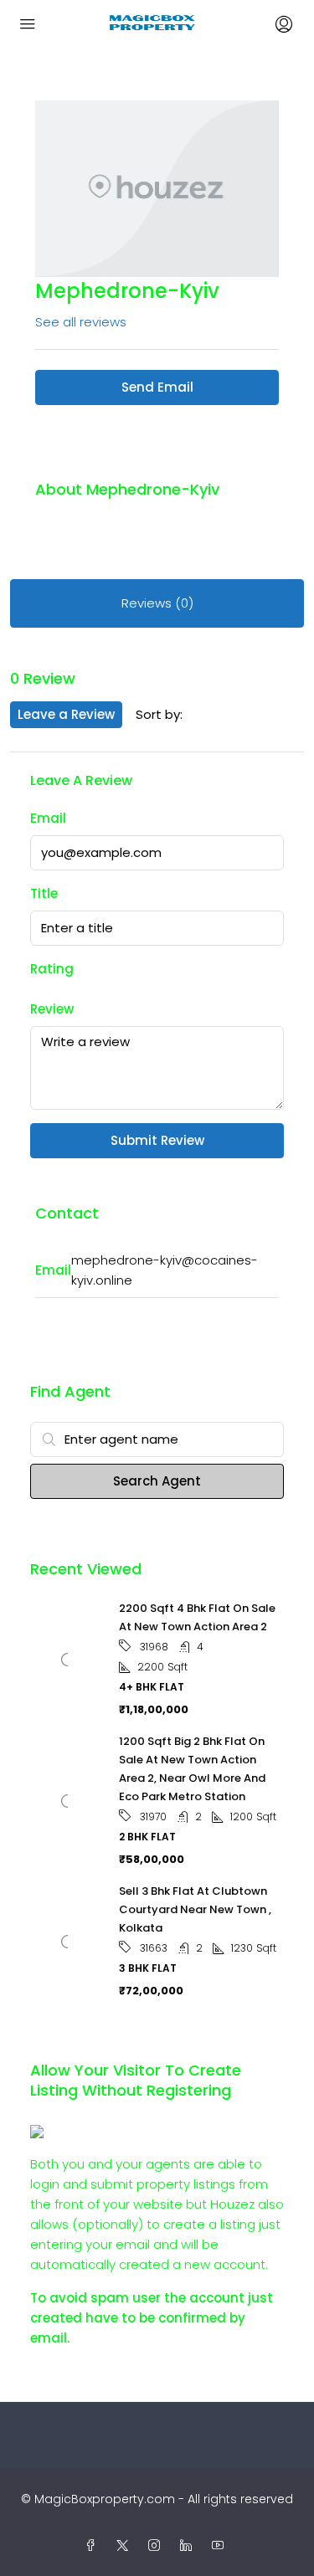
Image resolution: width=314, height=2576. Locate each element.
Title (44, 893)
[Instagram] (157, 2546)
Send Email (157, 387)
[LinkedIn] (189, 2546)
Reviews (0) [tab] (157, 603)
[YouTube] (221, 2546)
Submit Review (157, 1140)
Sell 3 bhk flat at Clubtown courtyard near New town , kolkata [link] (195, 1909)
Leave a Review (66, 714)
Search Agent (157, 1481)
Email (48, 818)
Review (52, 1009)
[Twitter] (126, 2546)
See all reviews (81, 322)
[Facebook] (94, 2546)
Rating (52, 969)
